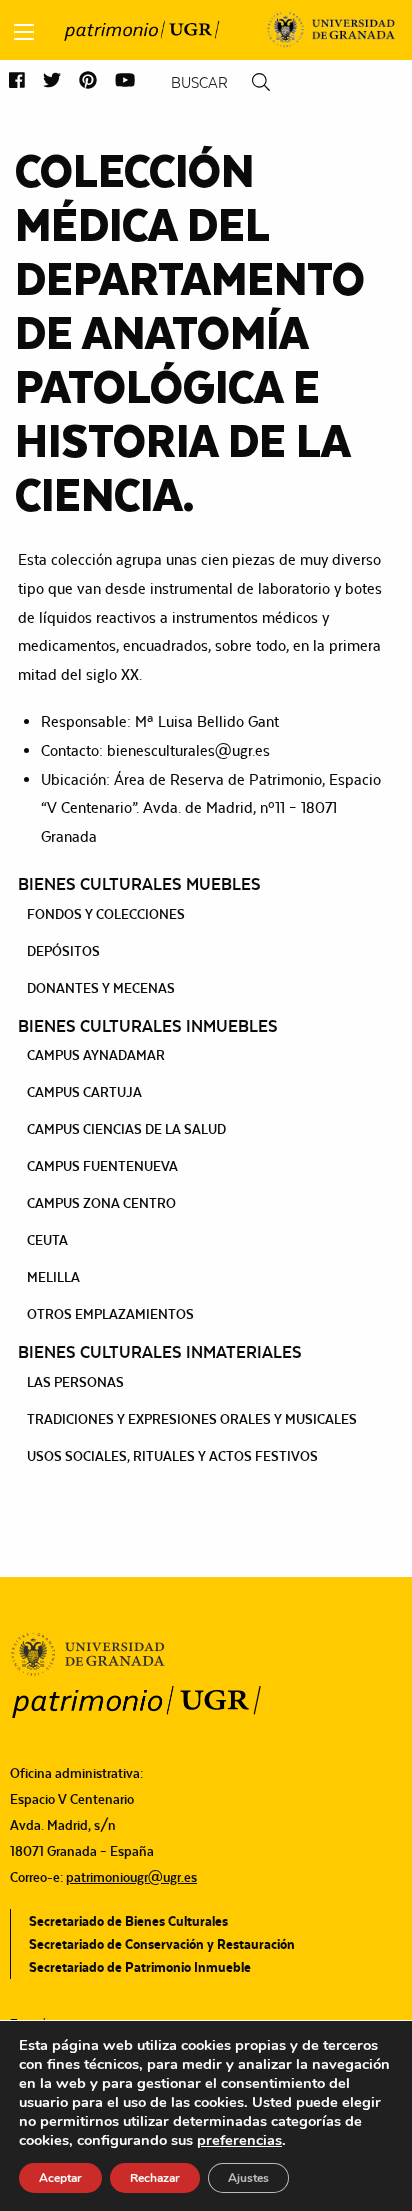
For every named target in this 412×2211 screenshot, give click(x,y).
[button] (17, 81)
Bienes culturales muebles (139, 884)
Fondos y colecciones (106, 914)
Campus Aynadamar (96, 1055)
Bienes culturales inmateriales (160, 1352)
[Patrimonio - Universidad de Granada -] (141, 30)
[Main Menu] (24, 32)
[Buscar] (261, 82)
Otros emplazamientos (110, 1314)
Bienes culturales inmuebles (148, 1026)
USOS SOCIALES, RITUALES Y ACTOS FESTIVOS (172, 1456)
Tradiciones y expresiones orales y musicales (192, 1419)
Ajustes (248, 2178)
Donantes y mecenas (101, 988)
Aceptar (60, 2178)
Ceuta (47, 1240)
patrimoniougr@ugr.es (131, 1877)
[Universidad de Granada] (331, 30)
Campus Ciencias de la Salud (126, 1129)
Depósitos (63, 951)
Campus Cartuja (84, 1092)
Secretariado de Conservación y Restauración (162, 1944)
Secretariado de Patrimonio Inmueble (140, 1967)
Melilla (53, 1277)
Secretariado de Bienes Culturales (128, 1921)
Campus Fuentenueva (102, 1166)
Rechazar (155, 2178)
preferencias (239, 2140)
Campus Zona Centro (101, 1203)
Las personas (75, 1382)
